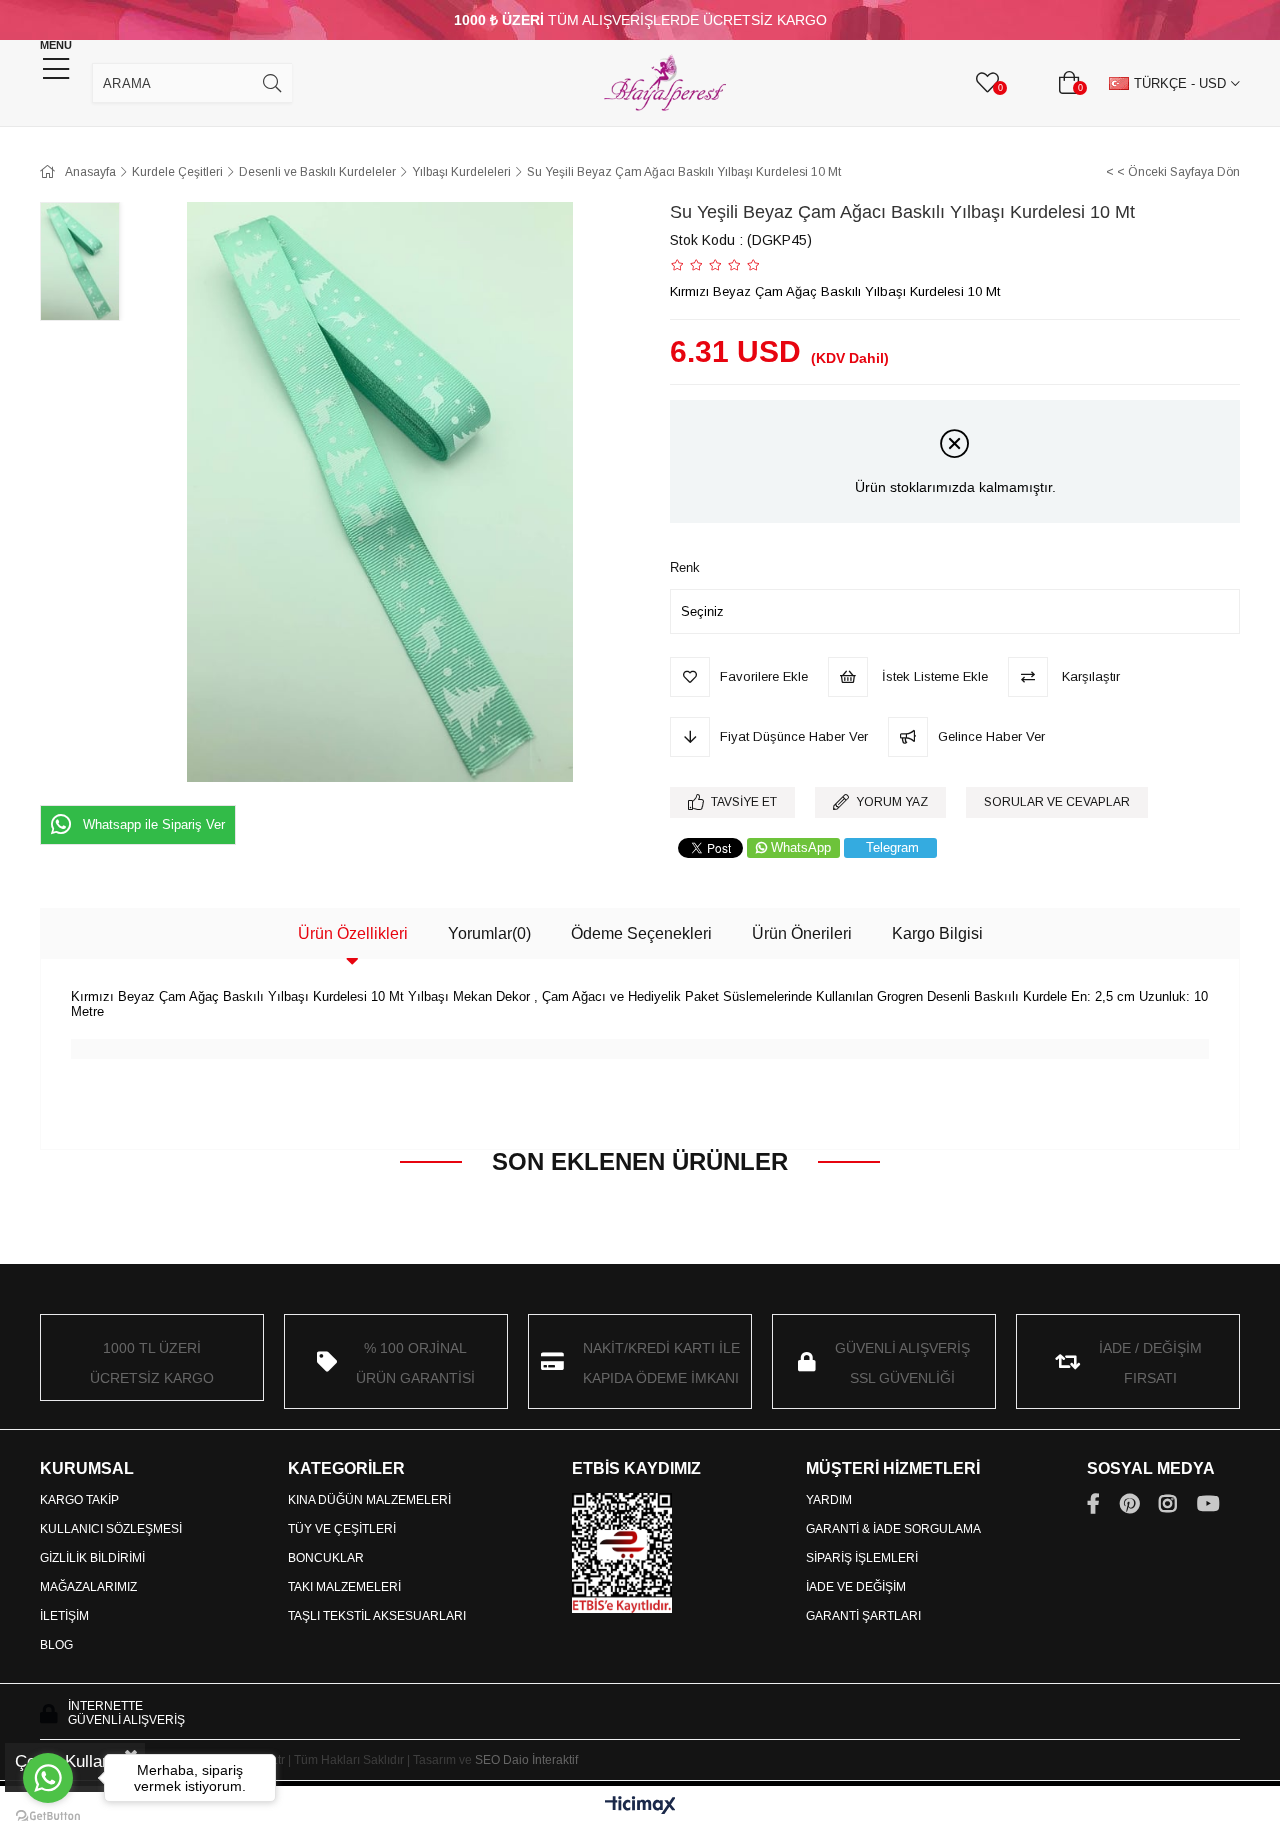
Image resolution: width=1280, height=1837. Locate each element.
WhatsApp (801, 847)
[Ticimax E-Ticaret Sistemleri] (640, 1806)
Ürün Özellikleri (353, 933)
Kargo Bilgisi (937, 933)
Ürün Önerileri (802, 933)
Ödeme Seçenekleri (641, 933)
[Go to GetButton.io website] (48, 1816)
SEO (487, 1760)
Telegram (892, 847)
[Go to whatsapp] (48, 1778)
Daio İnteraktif (540, 1760)
